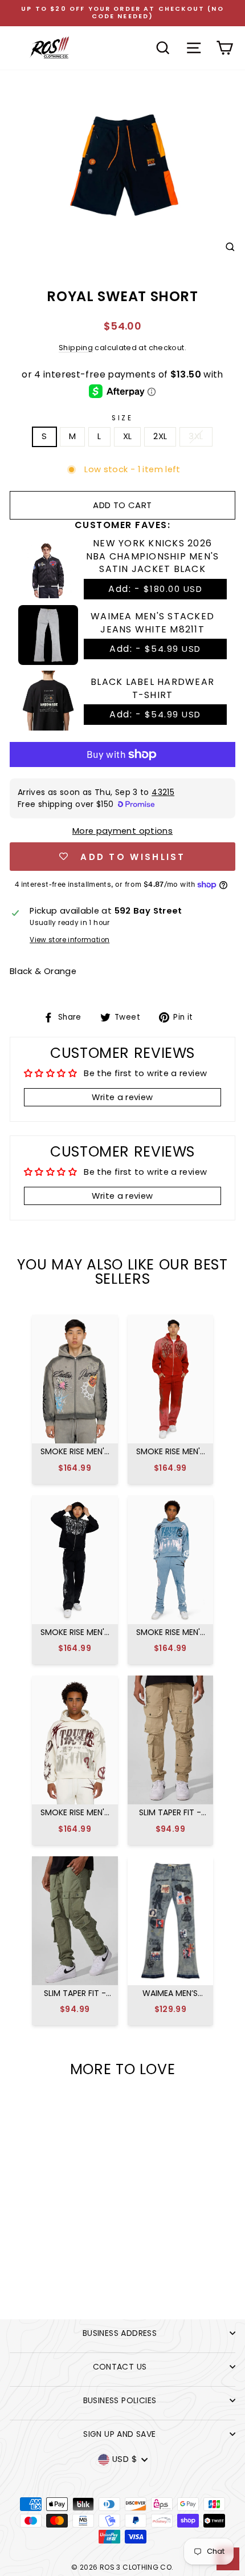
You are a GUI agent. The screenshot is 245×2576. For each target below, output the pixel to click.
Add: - (155, 589)
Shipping (76, 348)
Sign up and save (119, 2434)
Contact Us (120, 2367)
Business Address (120, 2333)
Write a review (122, 1097)
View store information (70, 940)
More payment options (122, 831)
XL (128, 436)
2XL (160, 436)
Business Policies (120, 2400)
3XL (196, 436)
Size (122, 418)
